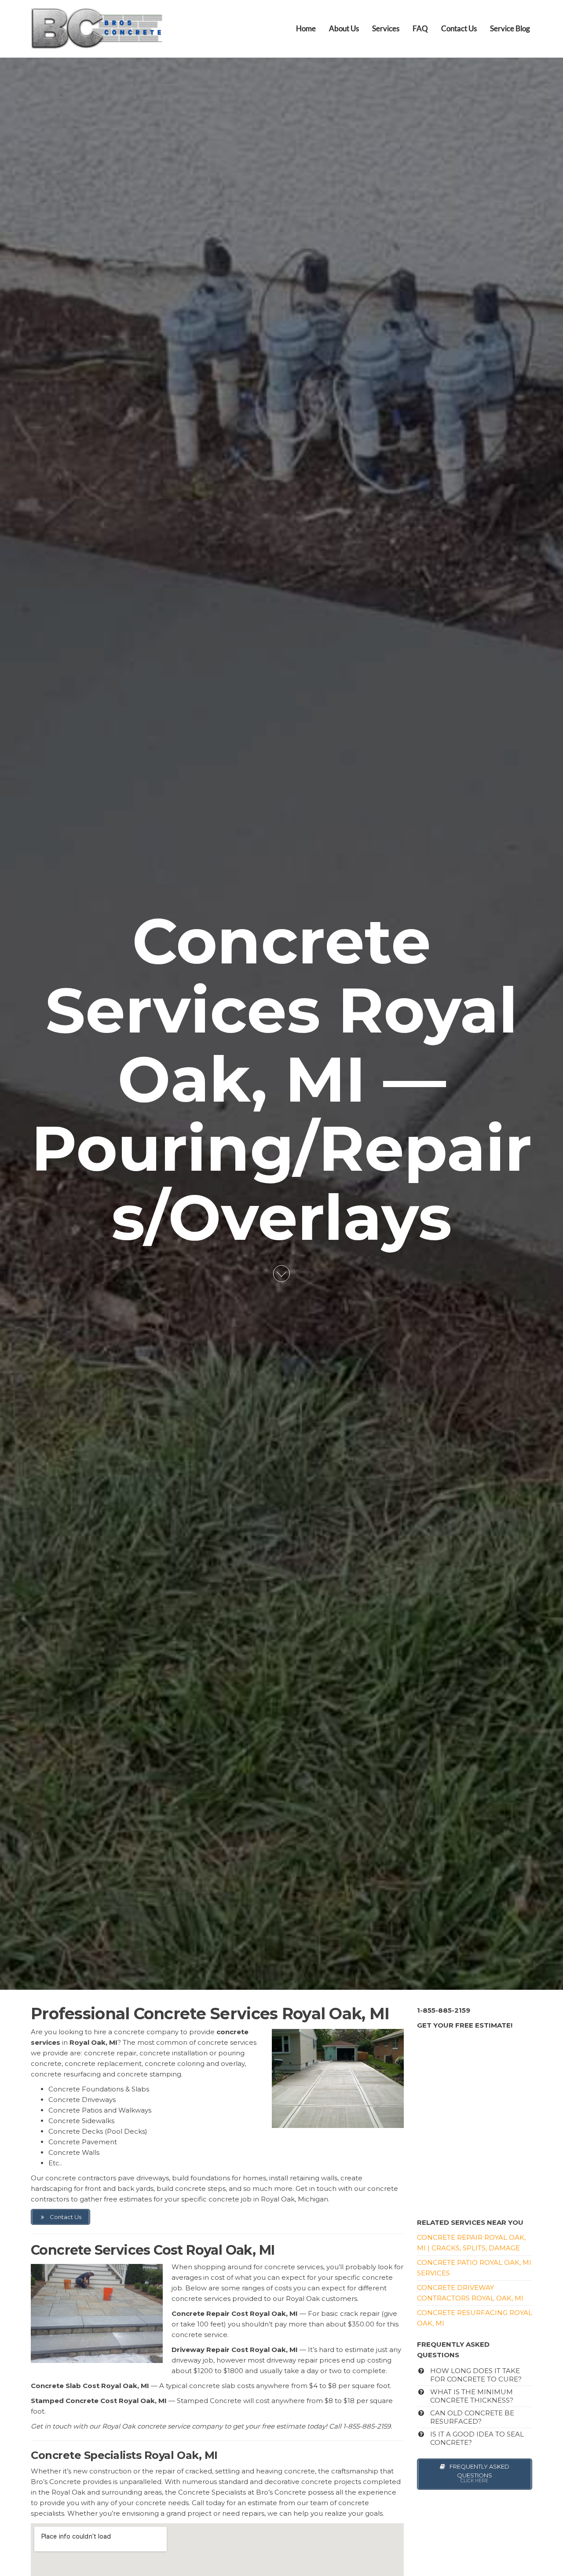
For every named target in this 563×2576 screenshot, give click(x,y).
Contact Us (459, 28)
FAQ (420, 28)
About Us (344, 28)
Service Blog (510, 28)
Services (386, 28)
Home (306, 28)
